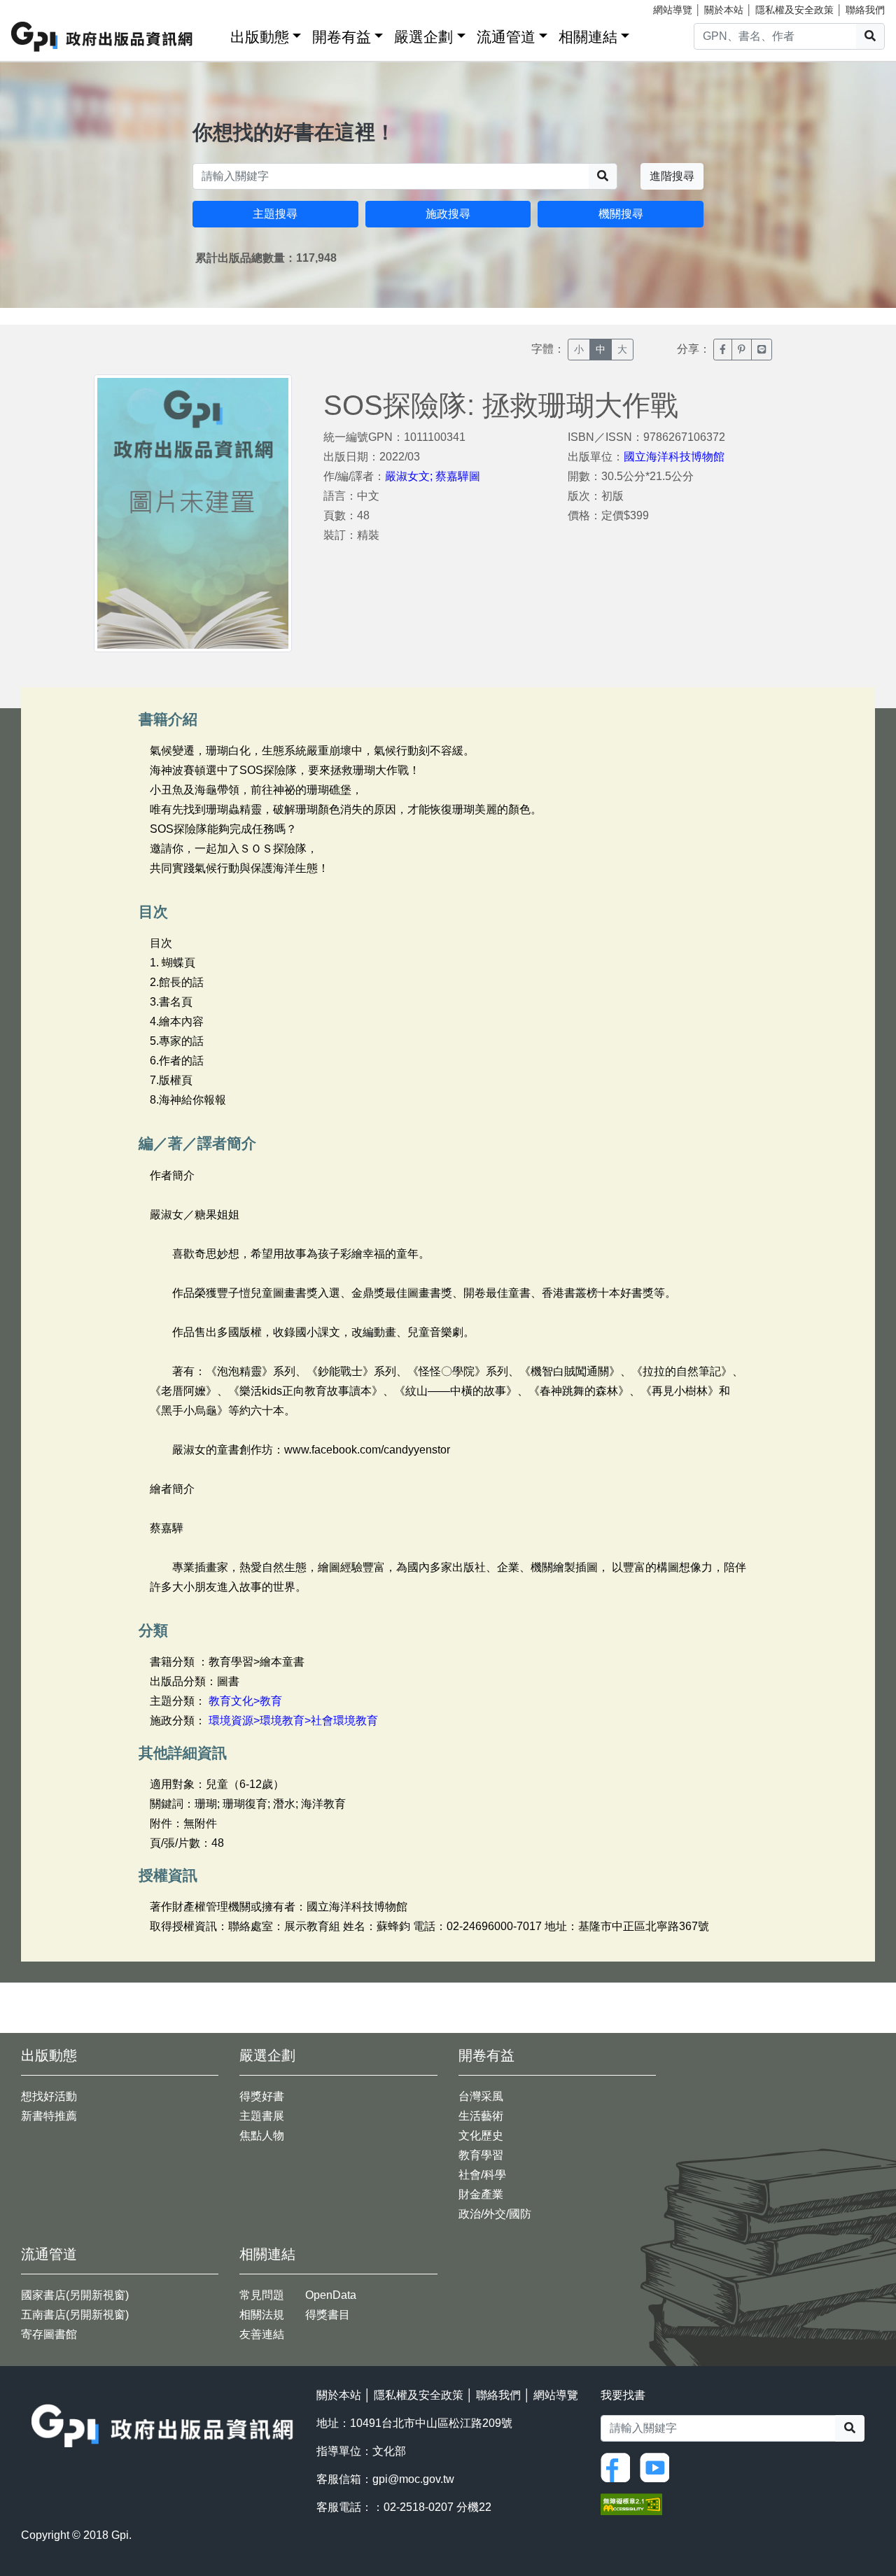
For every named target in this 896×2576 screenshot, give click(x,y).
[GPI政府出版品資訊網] (103, 37)
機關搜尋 (621, 214)
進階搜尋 (672, 176)
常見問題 (262, 2295)
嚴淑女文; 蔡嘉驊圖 (433, 476)
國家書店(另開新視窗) (75, 2295)
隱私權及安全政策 (794, 10)
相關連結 (588, 37)
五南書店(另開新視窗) (75, 2315)
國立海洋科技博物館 (674, 457)
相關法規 (262, 2315)
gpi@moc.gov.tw (413, 2479)
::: (215, 34)
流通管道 (506, 37)
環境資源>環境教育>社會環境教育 (293, 1720)
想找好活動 (49, 2096)
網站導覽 (673, 10)
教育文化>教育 (245, 1701)
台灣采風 (481, 2096)
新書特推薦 (49, 2116)
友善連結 (262, 2334)
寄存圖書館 (49, 2334)
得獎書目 (328, 2315)
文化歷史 (481, 2135)
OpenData (331, 2295)
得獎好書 (262, 2096)
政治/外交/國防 (495, 2214)
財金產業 (481, 2194)
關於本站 (724, 10)
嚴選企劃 (423, 37)
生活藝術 (481, 2116)
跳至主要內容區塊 (39, 7)
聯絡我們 (865, 10)
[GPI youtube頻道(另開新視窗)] (658, 2466)
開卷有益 (342, 37)
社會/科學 (482, 2175)
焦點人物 (262, 2135)
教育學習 (481, 2155)
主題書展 (262, 2116)
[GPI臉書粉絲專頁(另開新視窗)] (619, 2466)
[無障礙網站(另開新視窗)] (631, 2504)
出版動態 (260, 37)
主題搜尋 (275, 214)
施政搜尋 (448, 214)
